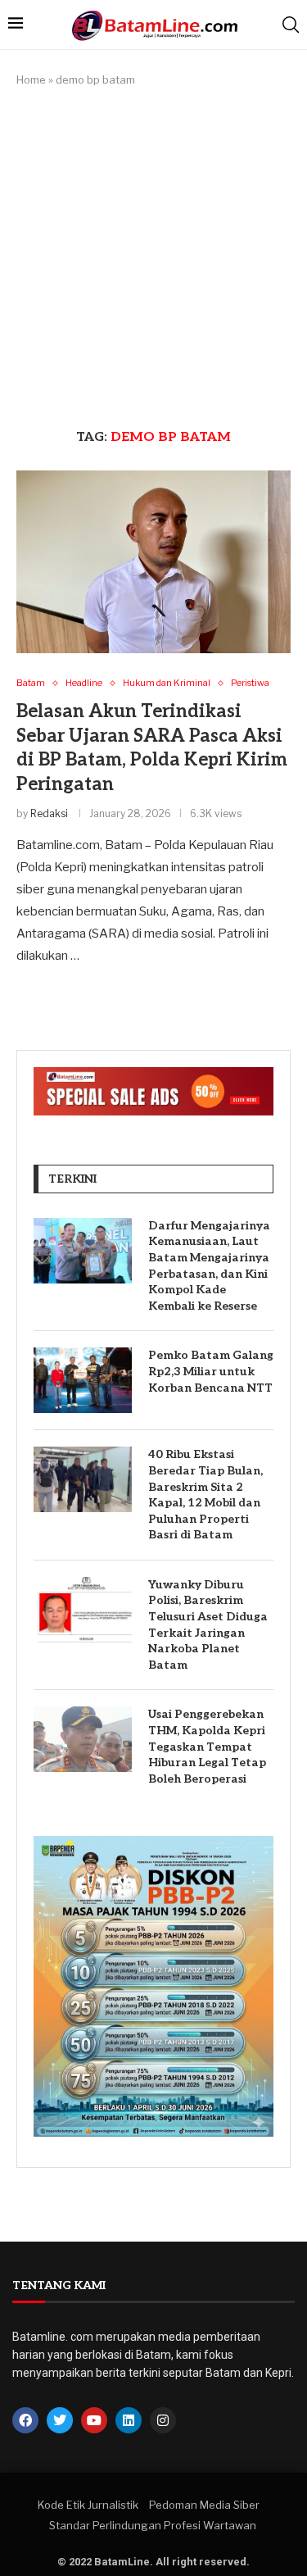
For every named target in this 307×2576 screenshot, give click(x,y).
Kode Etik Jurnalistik (88, 2505)
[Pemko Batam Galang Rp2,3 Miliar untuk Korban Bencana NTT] (83, 1380)
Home (31, 80)
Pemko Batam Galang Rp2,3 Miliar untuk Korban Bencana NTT (211, 1371)
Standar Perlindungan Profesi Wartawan (153, 2525)
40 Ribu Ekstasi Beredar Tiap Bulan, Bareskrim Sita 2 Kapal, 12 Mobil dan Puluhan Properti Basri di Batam (205, 1495)
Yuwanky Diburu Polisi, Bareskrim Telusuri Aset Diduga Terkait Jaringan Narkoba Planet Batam (208, 1625)
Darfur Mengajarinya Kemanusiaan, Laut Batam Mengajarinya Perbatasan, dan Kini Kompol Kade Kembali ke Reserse (209, 1266)
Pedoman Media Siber (204, 2505)
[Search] (291, 25)
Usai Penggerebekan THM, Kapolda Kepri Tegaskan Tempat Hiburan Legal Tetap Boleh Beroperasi (207, 1746)
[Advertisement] (153, 259)
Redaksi (49, 813)
